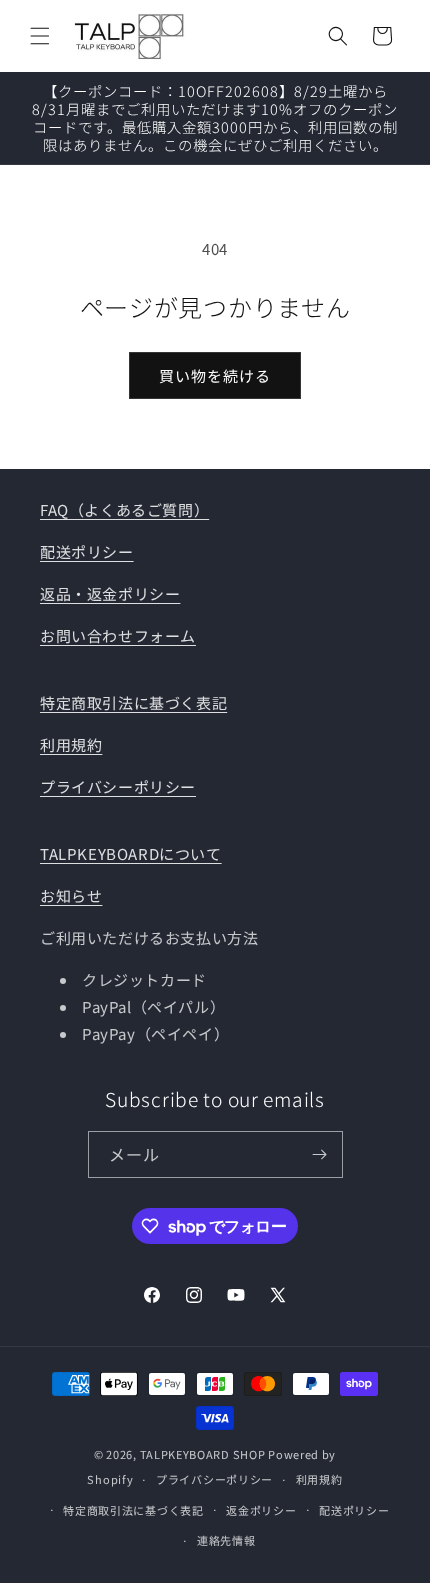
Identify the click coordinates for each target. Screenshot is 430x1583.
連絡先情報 (226, 1540)
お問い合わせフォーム (118, 635)
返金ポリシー (261, 1510)
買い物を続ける (215, 375)
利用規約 (71, 744)
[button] (40, 36)
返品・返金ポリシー (110, 593)
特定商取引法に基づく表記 (133, 702)
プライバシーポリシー (118, 786)
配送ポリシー (87, 551)
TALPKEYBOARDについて (131, 853)
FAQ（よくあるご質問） (124, 509)
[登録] (320, 1154)
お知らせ (71, 895)
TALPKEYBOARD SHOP (203, 1454)
